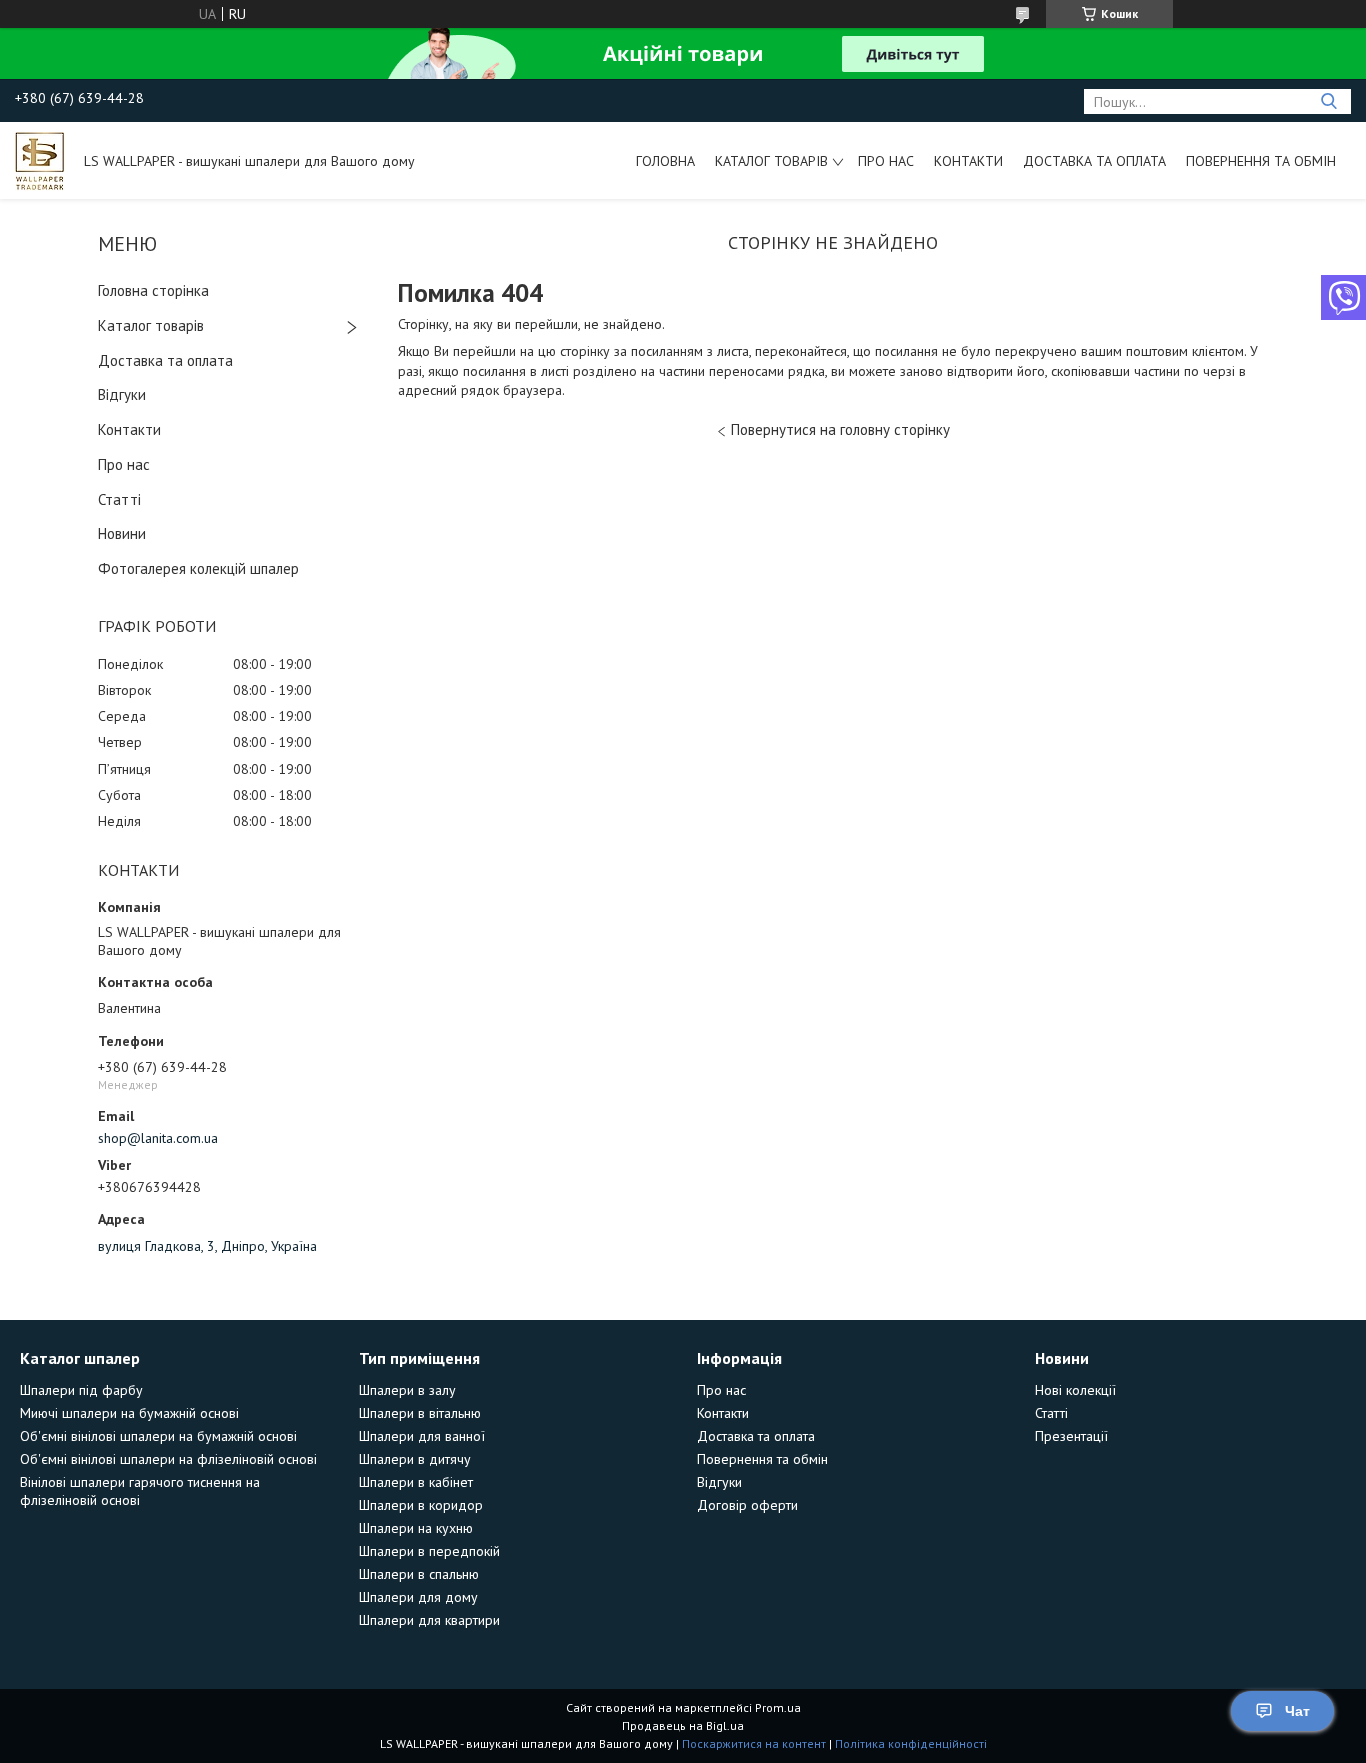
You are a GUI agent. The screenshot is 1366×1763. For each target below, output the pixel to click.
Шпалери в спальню (419, 1574)
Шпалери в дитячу (415, 1459)
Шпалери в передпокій (429, 1551)
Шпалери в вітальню (420, 1413)
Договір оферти (747, 1505)
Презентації (1071, 1436)
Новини (122, 533)
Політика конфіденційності (911, 1743)
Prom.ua (778, 1707)
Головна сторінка (153, 290)
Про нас (886, 161)
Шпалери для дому (418, 1597)
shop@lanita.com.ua (158, 1138)
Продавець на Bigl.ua (683, 1725)
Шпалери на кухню (416, 1528)
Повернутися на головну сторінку (840, 429)
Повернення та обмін (1261, 161)
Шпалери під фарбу (81, 1390)
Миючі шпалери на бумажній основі (129, 1413)
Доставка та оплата (1094, 161)
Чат (1297, 1711)
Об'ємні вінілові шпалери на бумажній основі (158, 1436)
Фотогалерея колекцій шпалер (198, 568)
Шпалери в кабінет (416, 1482)
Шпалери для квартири (429, 1620)
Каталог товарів (771, 161)
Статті (119, 499)
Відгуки (122, 394)
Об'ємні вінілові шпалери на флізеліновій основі (168, 1459)
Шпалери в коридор (421, 1505)
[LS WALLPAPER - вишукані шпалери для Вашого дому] (40, 160)
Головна (665, 161)
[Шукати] (1328, 101)
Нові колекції (1075, 1390)
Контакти (968, 161)
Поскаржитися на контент (754, 1743)
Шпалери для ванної (422, 1436)
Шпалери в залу (407, 1390)
